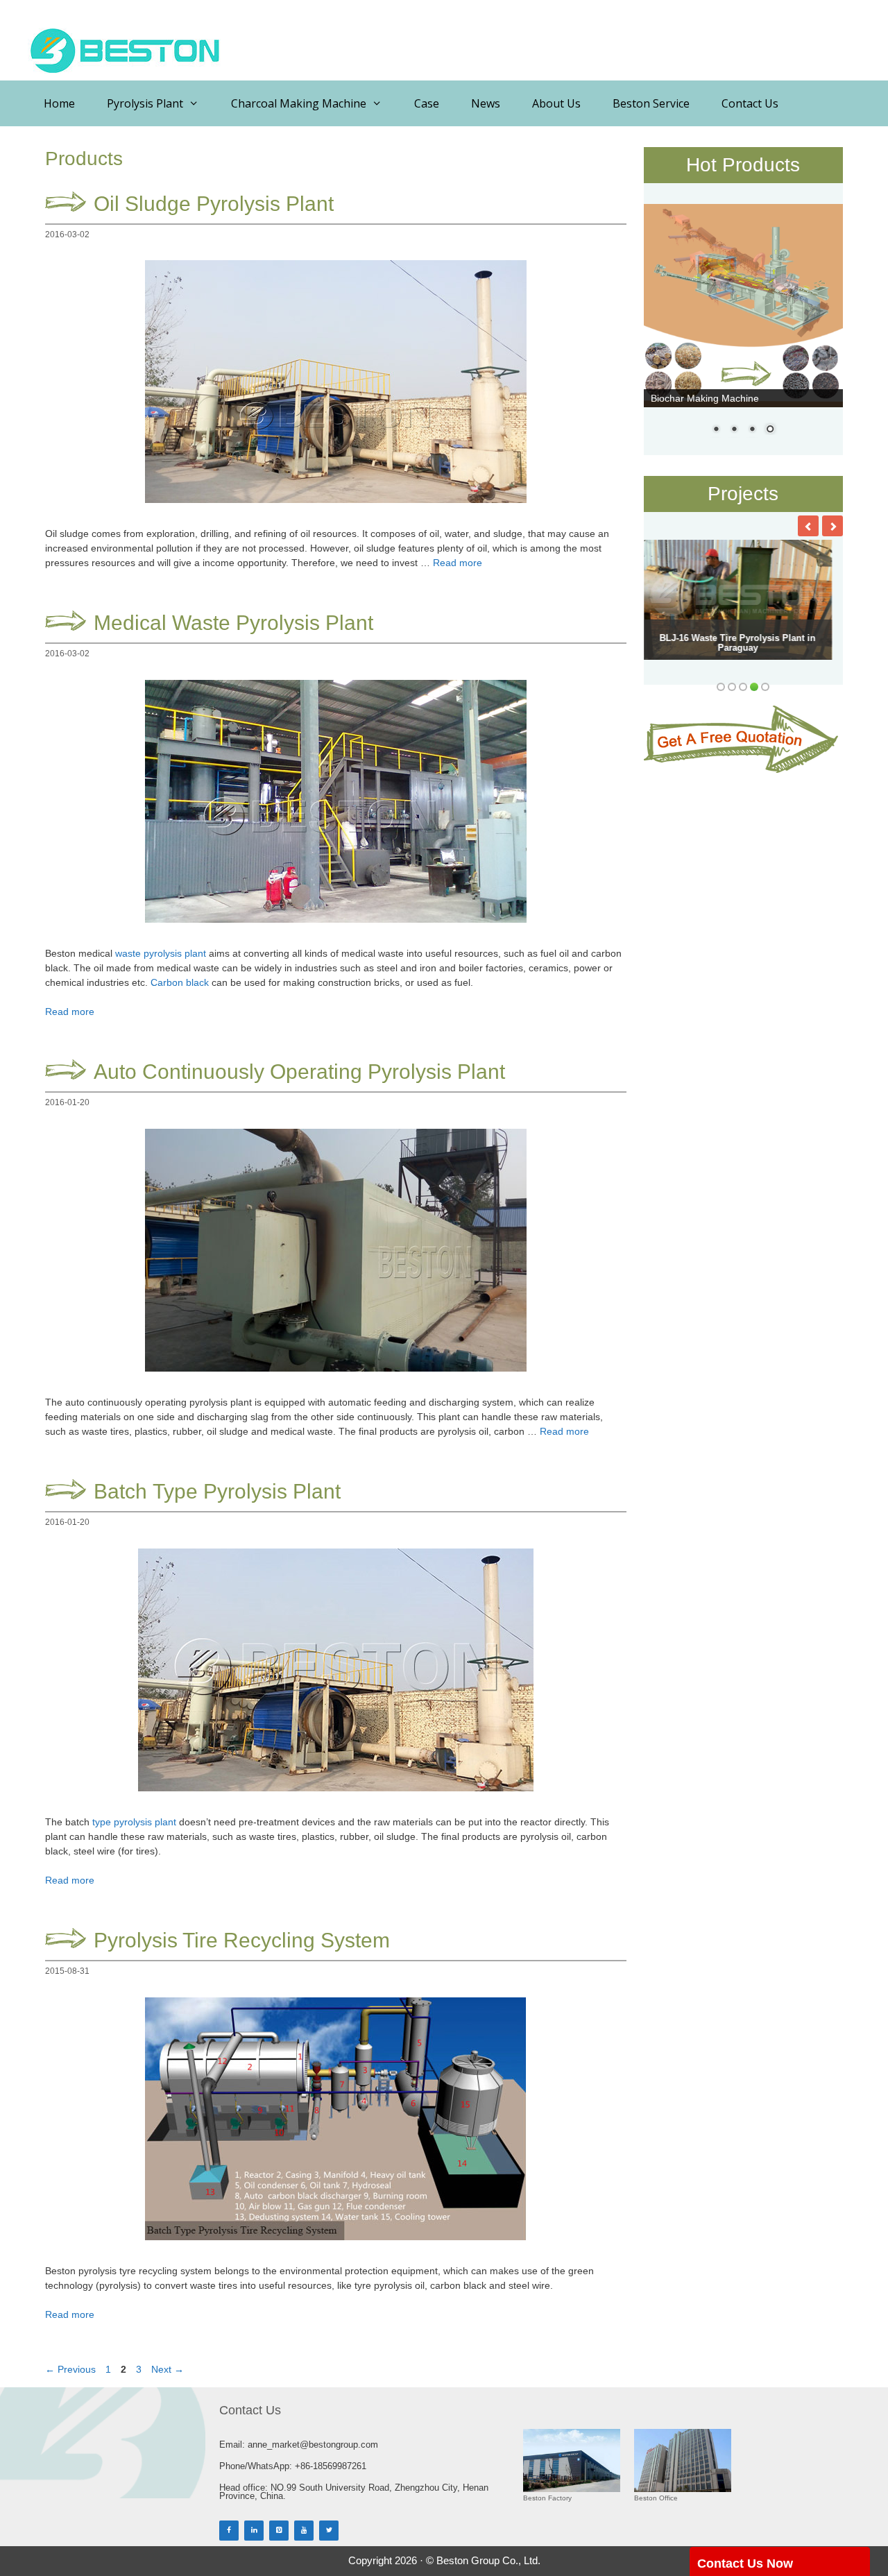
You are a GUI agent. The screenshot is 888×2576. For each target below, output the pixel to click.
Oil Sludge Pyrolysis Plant (214, 204)
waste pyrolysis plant (161, 953)
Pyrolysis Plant (145, 103)
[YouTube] (304, 2531)
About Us (556, 103)
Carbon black (180, 982)
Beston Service (651, 103)
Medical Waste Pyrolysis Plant (233, 623)
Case (427, 103)
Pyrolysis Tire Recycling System (242, 1940)
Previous (70, 2369)
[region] (744, 328)
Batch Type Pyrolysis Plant (217, 1491)
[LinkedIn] (254, 2531)
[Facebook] (229, 2531)
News (486, 103)
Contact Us (750, 103)
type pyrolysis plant (134, 1822)
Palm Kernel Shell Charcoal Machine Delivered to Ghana (706, 643)
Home (59, 103)
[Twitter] (329, 2531)
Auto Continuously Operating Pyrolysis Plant (299, 1072)
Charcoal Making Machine (299, 103)
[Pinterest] (279, 2531)
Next (168, 2369)
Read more (458, 563)
